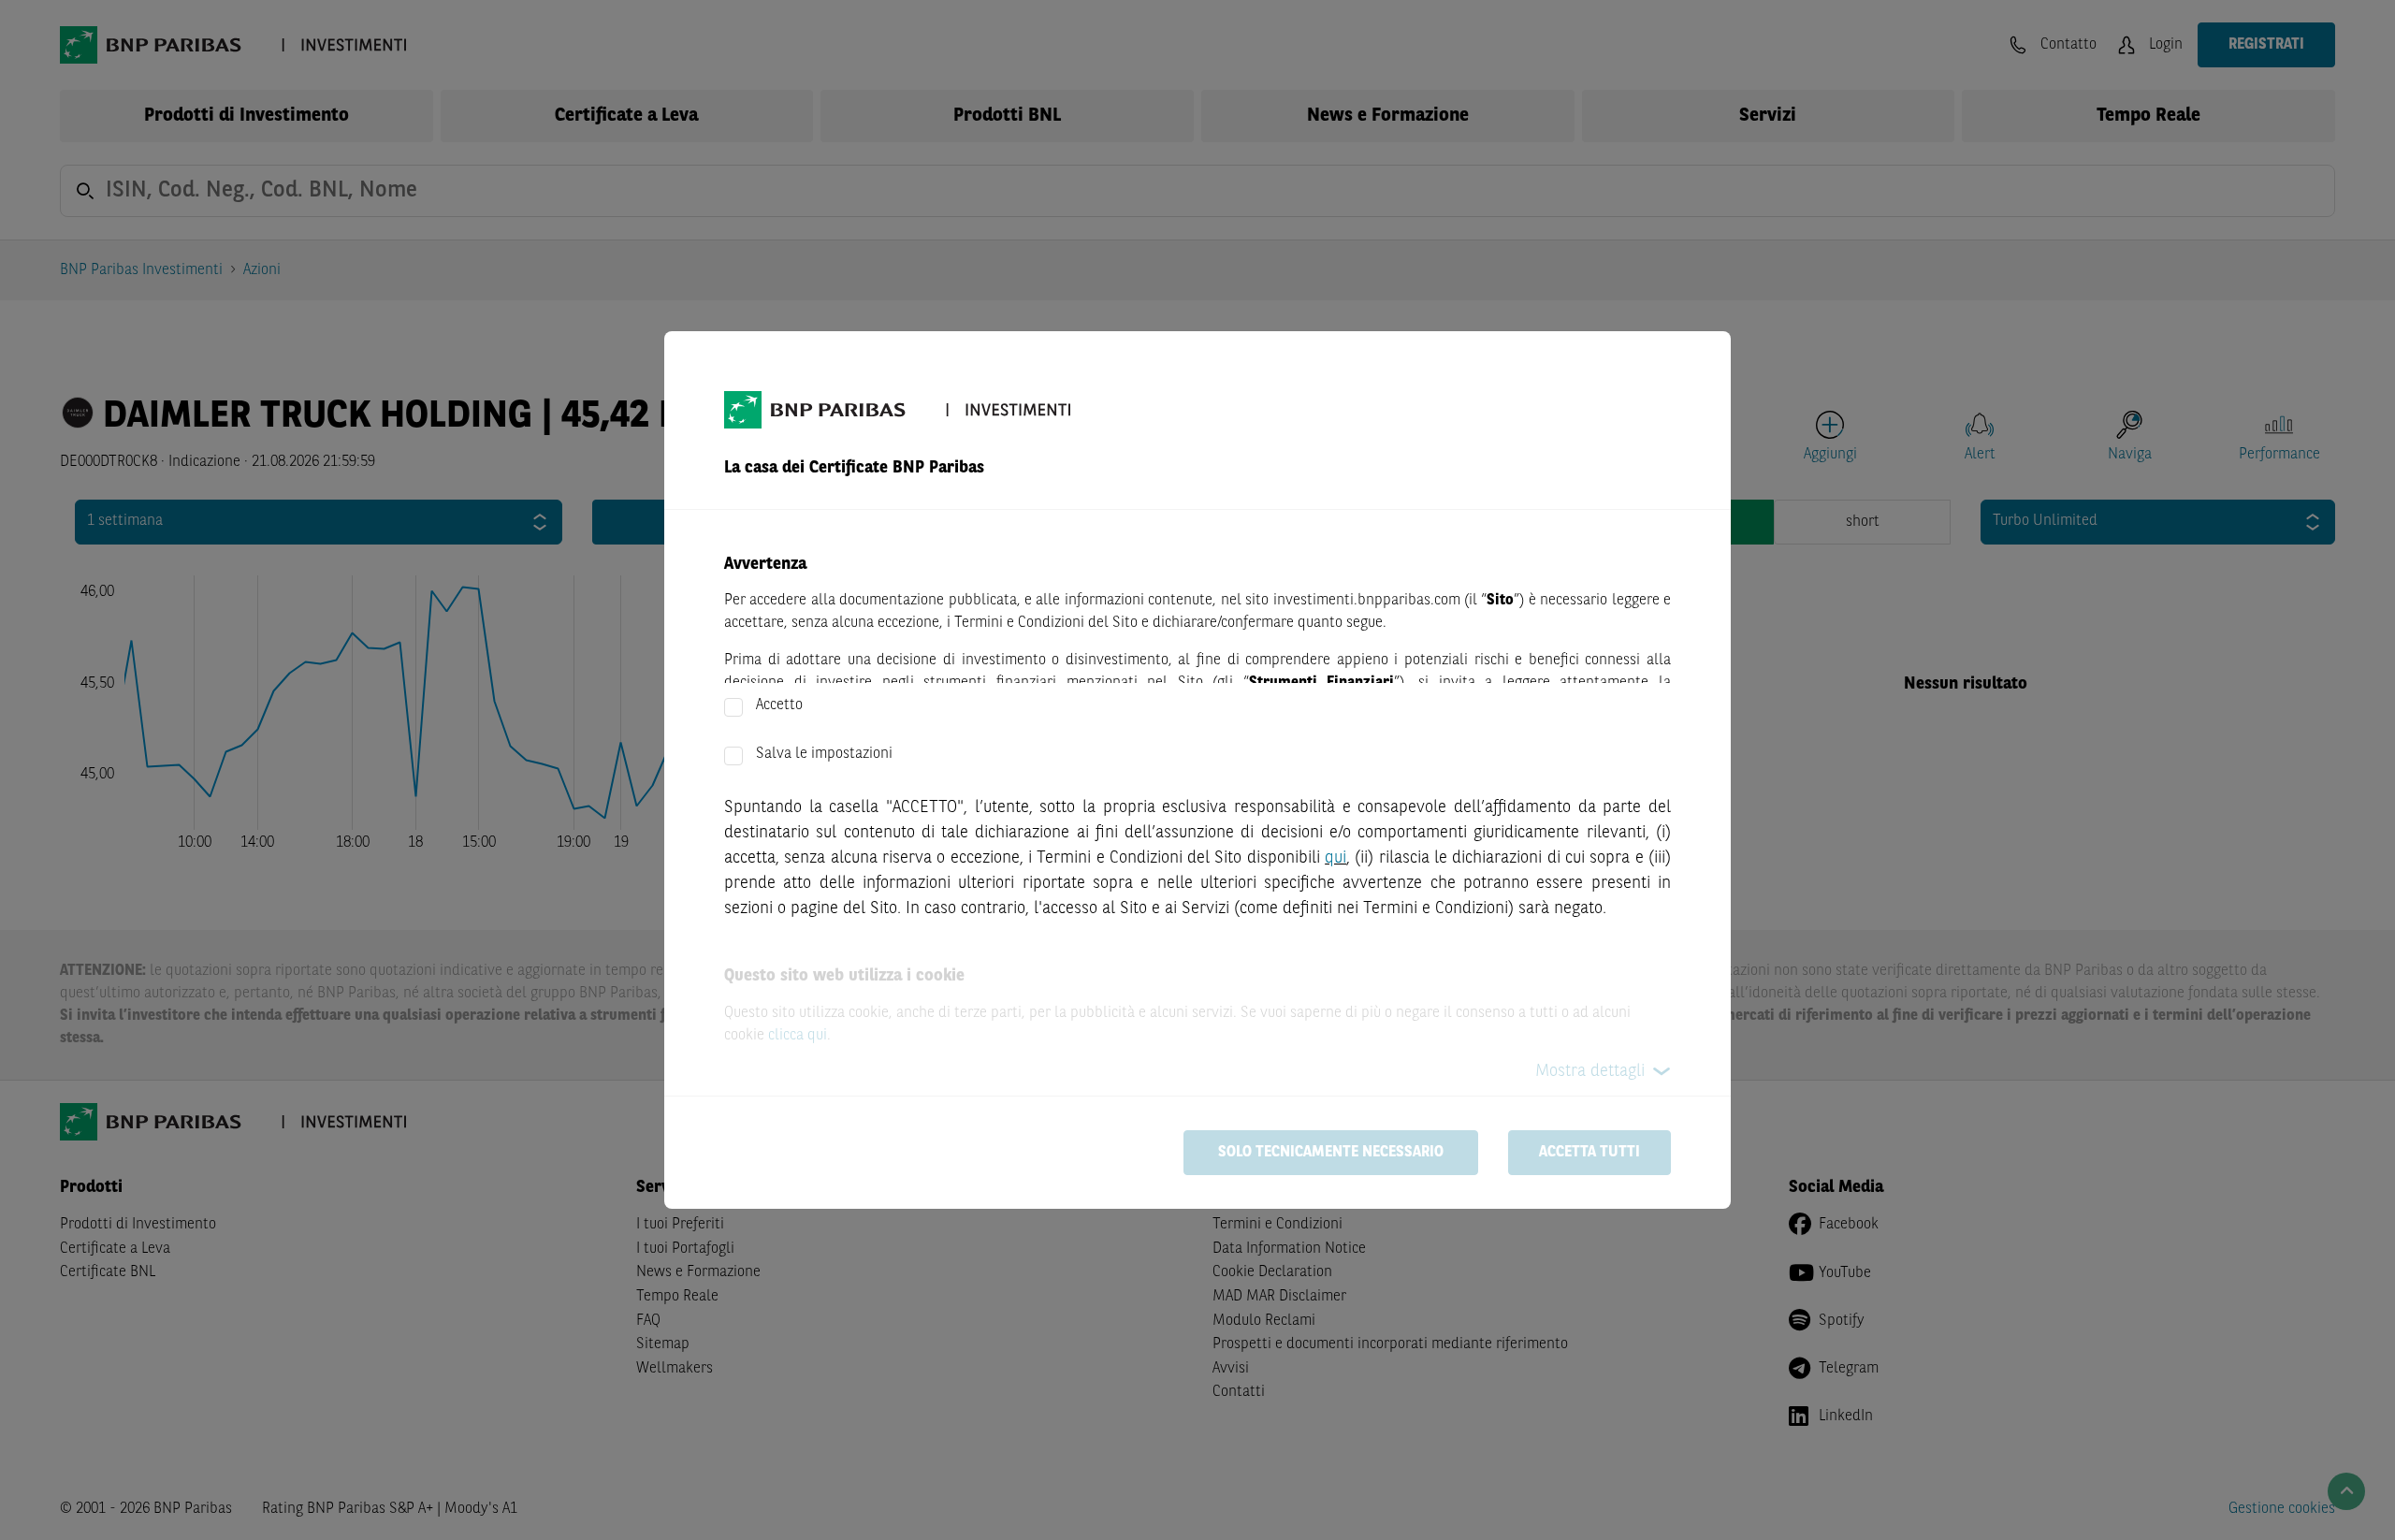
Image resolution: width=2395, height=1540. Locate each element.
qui (1335, 858)
